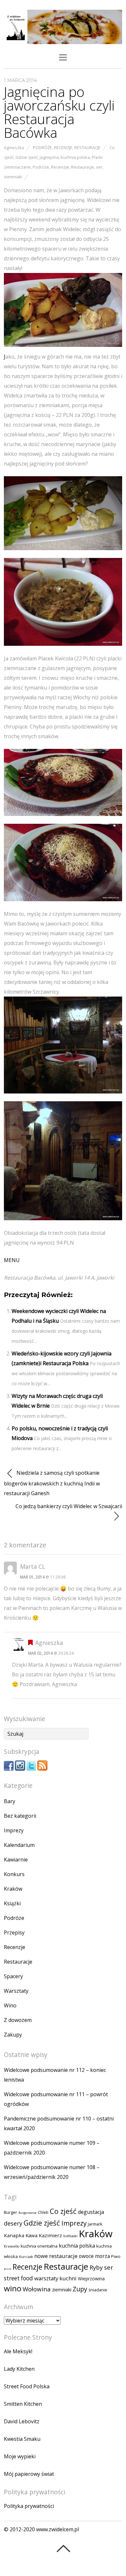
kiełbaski (70, 2236)
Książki (12, 1903)
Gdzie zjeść (27, 157)
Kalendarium (19, 1845)
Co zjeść (63, 2211)
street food (18, 2278)
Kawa (31, 2235)
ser (99, 167)
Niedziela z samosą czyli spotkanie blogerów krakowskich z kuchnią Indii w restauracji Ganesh (52, 1483)
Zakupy (13, 2035)
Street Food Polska (27, 2386)
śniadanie (98, 2290)
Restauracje (87, 148)
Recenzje (63, 148)
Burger (10, 2212)
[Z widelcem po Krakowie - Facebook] (9, 1769)
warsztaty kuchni (55, 2278)
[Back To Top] (63, 2548)
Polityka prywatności (29, 2506)
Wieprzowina (91, 2279)
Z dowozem (18, 2020)
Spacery (13, 1976)
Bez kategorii (20, 1816)
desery (13, 2223)
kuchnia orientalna (39, 2246)
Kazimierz (50, 2235)
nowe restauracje (56, 2256)
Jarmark (95, 2224)
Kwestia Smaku (22, 2439)
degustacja (91, 2212)
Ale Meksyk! (18, 2351)
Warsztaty (16, 1991)
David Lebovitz (22, 2421)
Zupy (80, 2289)
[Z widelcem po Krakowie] (63, 40)
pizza (8, 2269)
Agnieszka (14, 148)
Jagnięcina (49, 157)
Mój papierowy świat (29, 2474)
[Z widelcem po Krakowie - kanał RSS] (42, 1769)
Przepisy (14, 1932)
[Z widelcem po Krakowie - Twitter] (31, 1769)
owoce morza (94, 2256)
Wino (10, 2005)
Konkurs (14, 1874)
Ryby (96, 2267)
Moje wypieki (20, 2456)
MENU (12, 1260)
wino (13, 2288)
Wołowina (37, 2289)
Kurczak (26, 2257)
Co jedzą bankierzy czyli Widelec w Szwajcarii (69, 1506)
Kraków (13, 1889)
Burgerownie (27, 2213)
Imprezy (14, 1830)
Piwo (116, 2257)
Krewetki (12, 2246)
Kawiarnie (16, 1860)
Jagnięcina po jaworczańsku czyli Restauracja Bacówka (59, 112)
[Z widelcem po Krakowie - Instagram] (20, 1769)
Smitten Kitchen (23, 2404)
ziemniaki (13, 177)
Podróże (42, 148)
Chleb (43, 2212)
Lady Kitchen (19, 2369)
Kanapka (14, 2235)
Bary (10, 1801)
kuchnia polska (75, 157)
